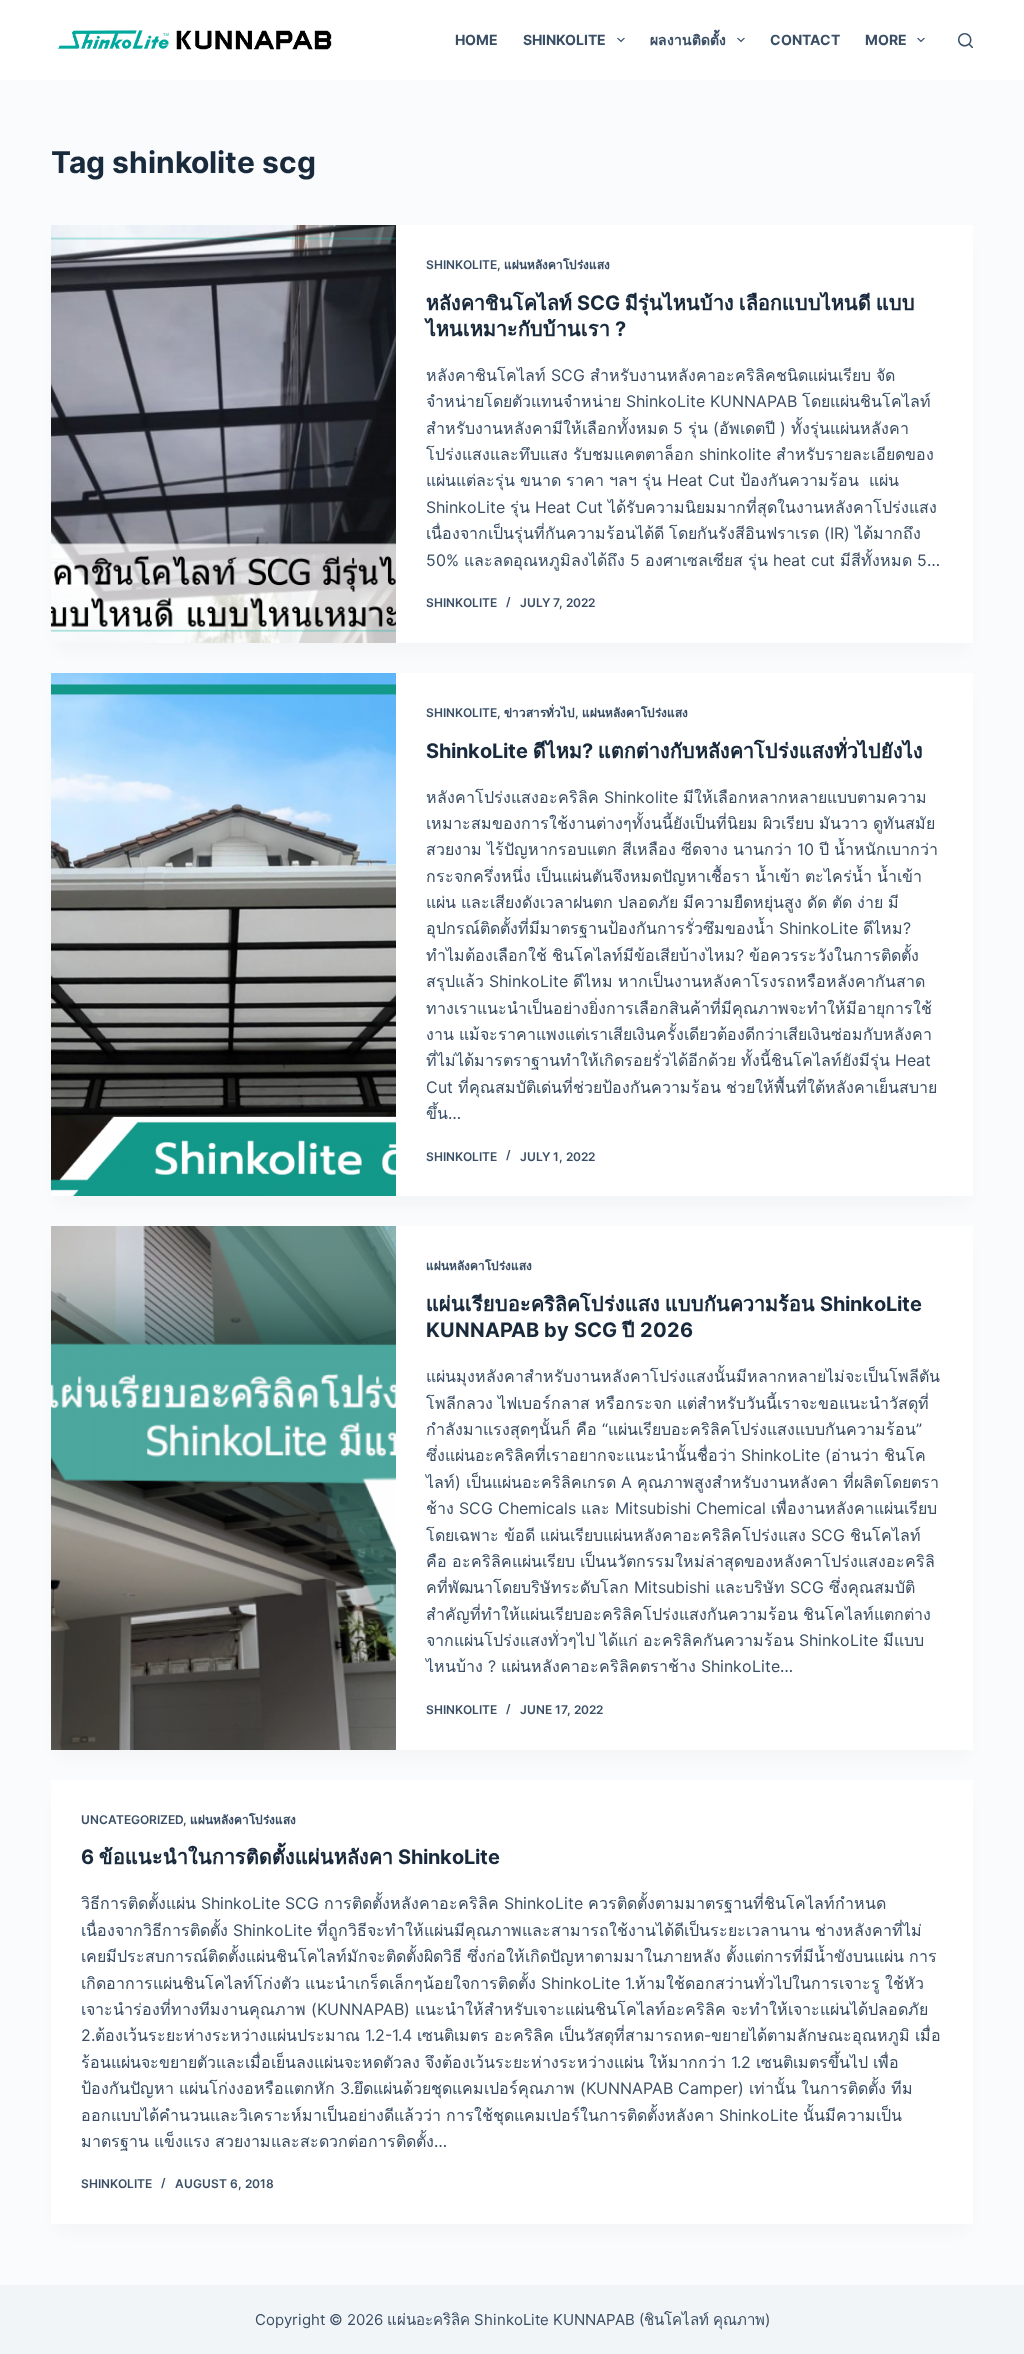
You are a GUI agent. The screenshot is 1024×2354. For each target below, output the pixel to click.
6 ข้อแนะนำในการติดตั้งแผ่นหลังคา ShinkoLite (290, 1857)
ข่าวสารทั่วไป (539, 712)
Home (476, 39)
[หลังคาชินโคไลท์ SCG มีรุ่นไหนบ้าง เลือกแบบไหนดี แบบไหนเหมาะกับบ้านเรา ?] (223, 434)
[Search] (965, 40)
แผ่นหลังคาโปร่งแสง (557, 264)
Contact (805, 39)
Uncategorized (132, 1819)
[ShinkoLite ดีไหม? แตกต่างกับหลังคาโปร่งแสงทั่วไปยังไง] (223, 935)
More (886, 39)
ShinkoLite (461, 264)
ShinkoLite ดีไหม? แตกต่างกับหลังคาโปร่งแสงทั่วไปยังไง (674, 751)
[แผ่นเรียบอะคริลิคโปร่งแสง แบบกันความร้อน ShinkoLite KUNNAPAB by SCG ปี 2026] (223, 1487)
